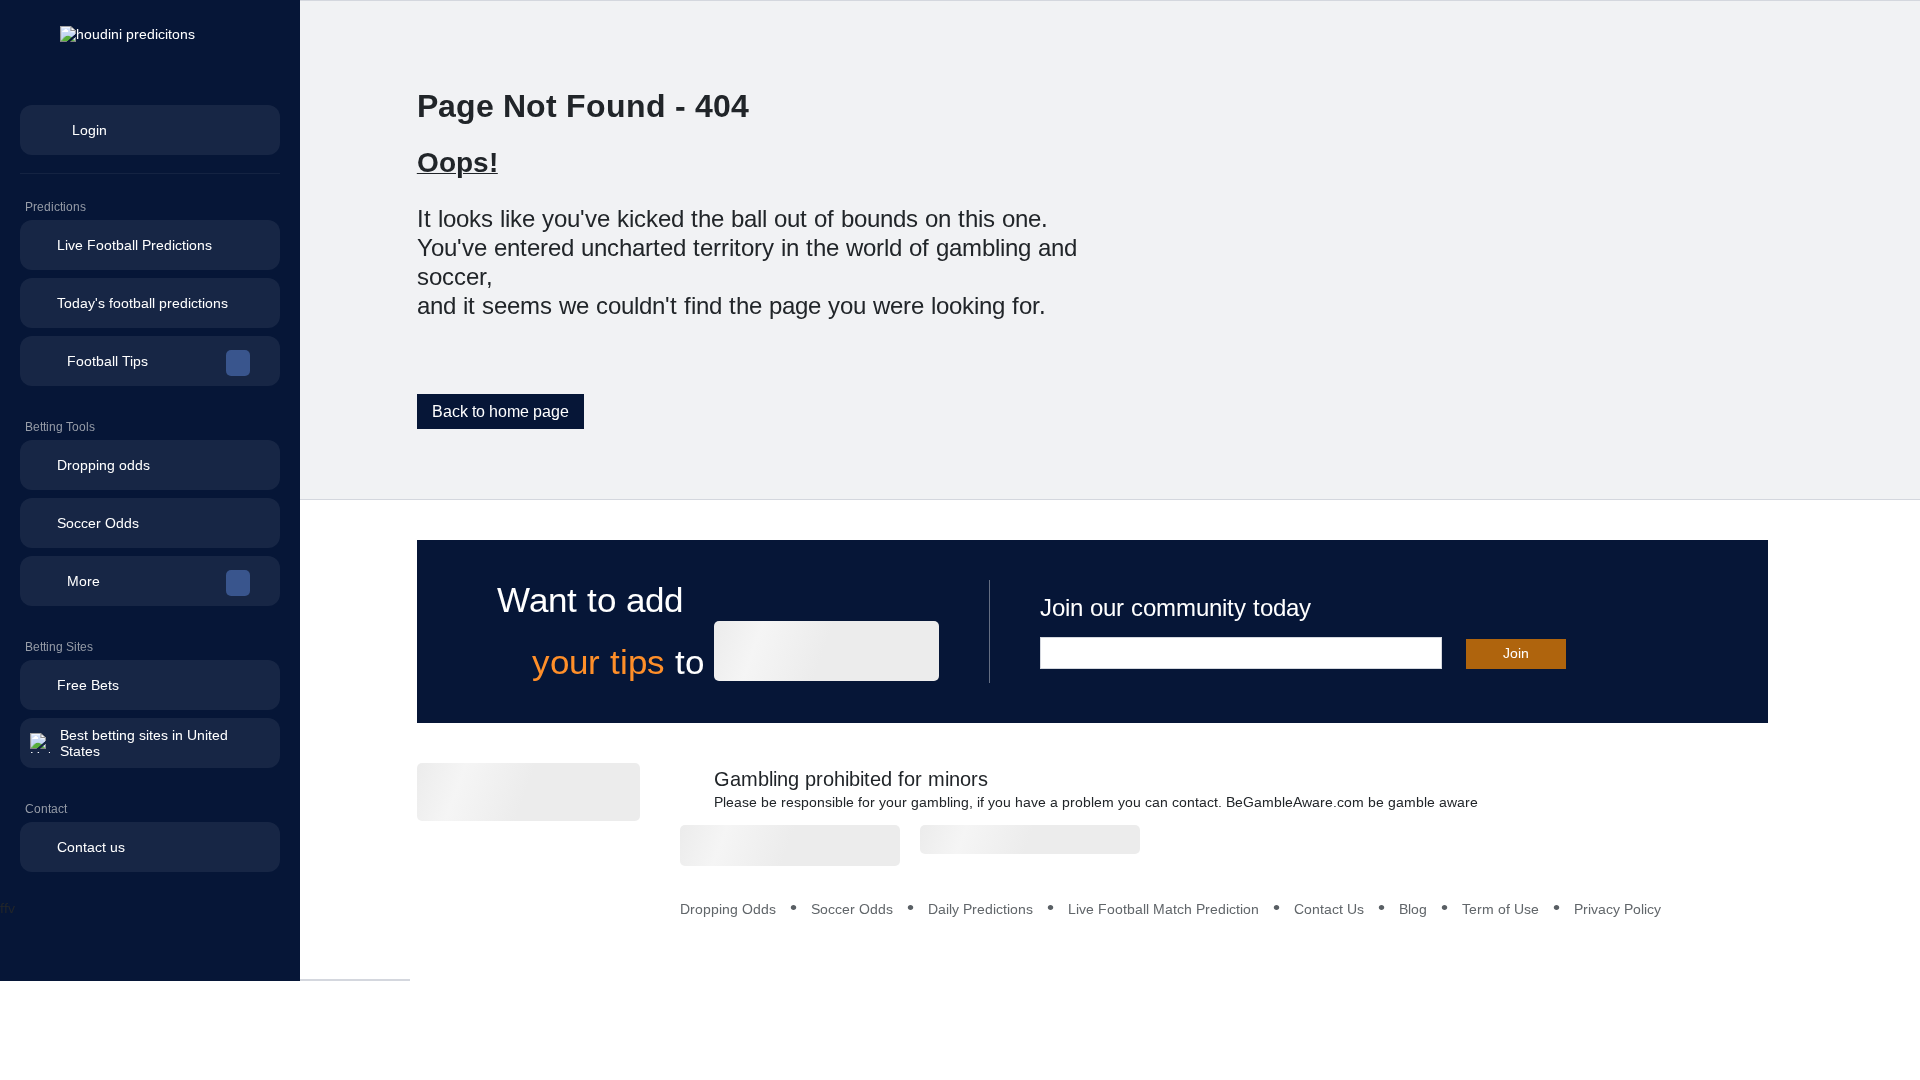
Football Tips (107, 361)
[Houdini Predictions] (528, 792)
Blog (1413, 909)
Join (1516, 653)
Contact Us (1329, 909)
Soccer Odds (852, 909)
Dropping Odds (728, 909)
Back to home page (500, 411)
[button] (150, 361)
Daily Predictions (980, 909)
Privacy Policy (1617, 909)
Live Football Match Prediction (1163, 909)
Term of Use (1500, 909)
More (83, 581)
